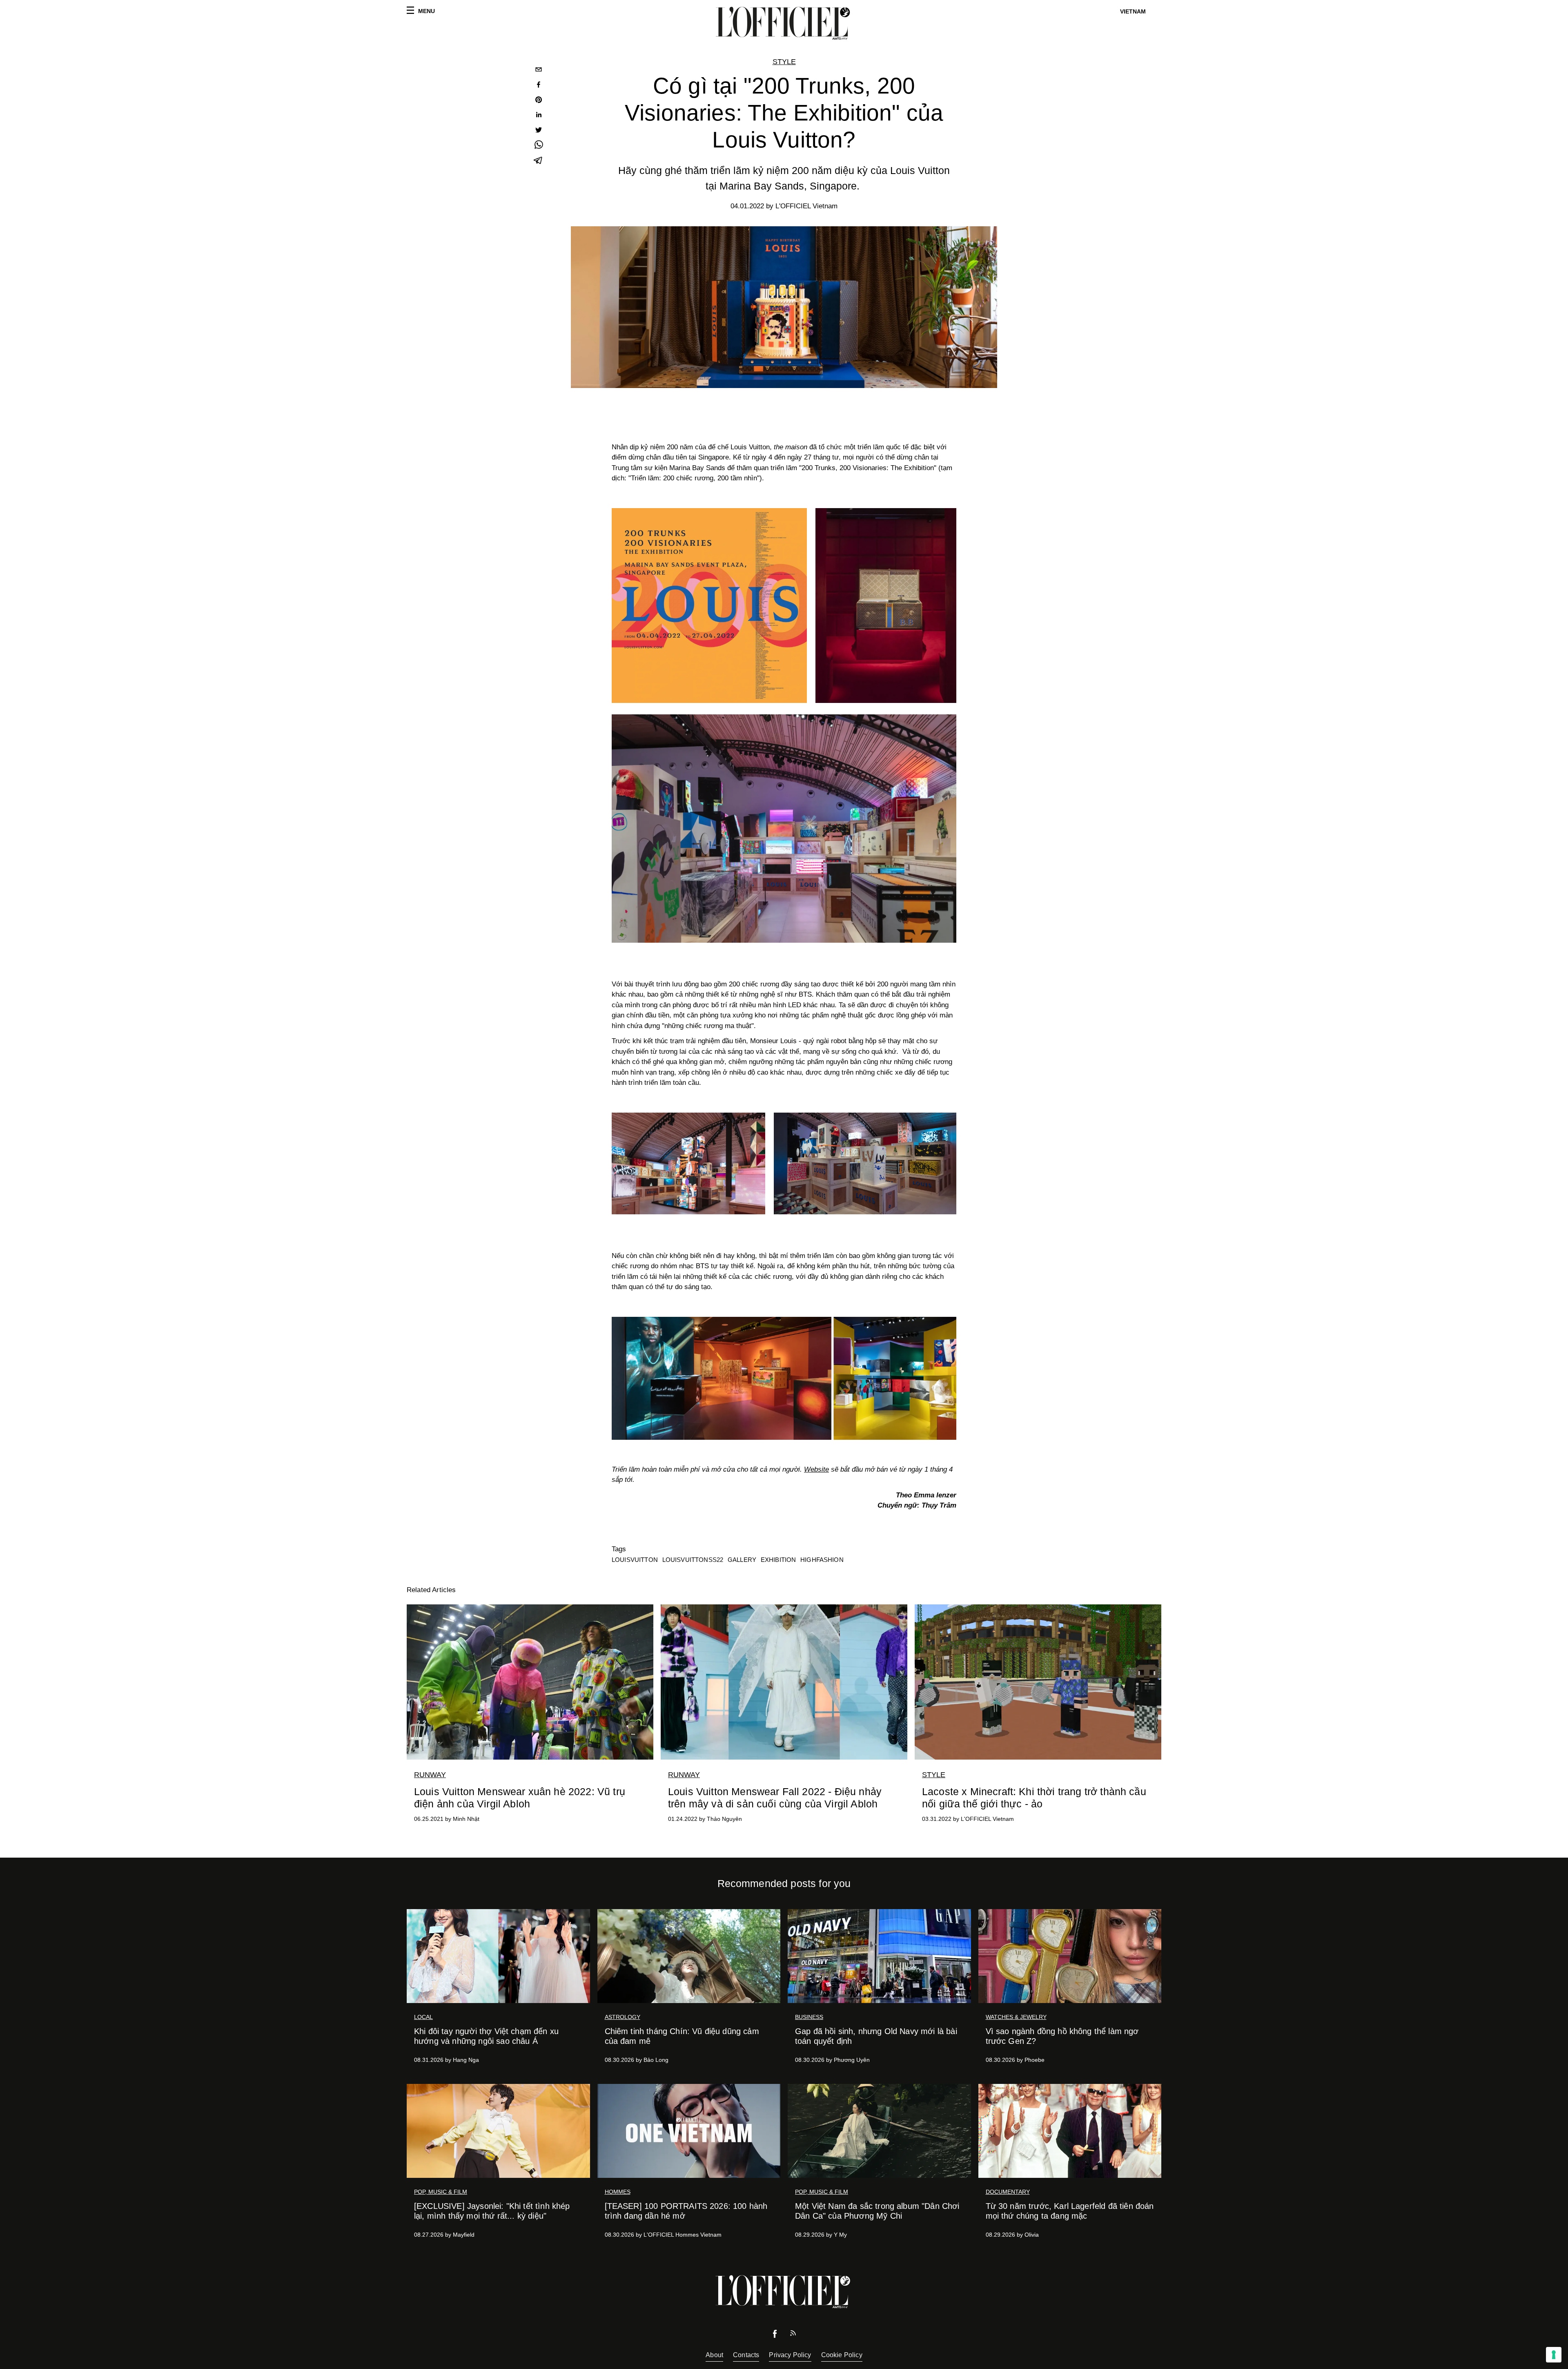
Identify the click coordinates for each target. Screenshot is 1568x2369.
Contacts (746, 2355)
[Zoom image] (784, 1378)
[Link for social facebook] (775, 2336)
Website (816, 1469)
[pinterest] (539, 101)
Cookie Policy (842, 2355)
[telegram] (539, 161)
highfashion (822, 1560)
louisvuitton (635, 1560)
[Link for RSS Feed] (793, 2335)
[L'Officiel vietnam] (784, 23)
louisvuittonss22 (693, 1560)
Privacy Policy (790, 2355)
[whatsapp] (539, 146)
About (714, 2355)
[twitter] (539, 131)
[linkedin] (539, 116)
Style (784, 62)
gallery (742, 1560)
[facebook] (539, 86)
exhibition (778, 1560)
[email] (539, 70)
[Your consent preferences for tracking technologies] (1554, 2355)
